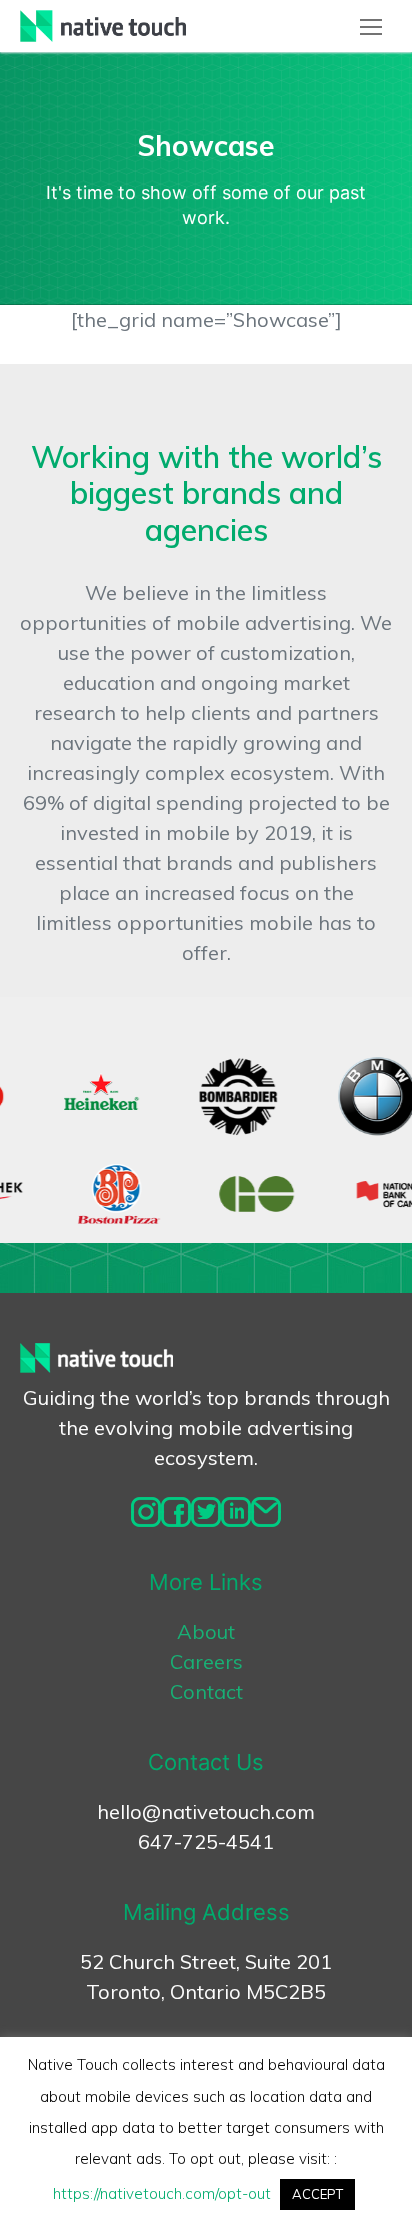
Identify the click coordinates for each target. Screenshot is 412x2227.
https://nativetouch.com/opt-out (162, 2193)
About (206, 1631)
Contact (206, 1691)
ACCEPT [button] (317, 2194)
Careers (206, 1661)
